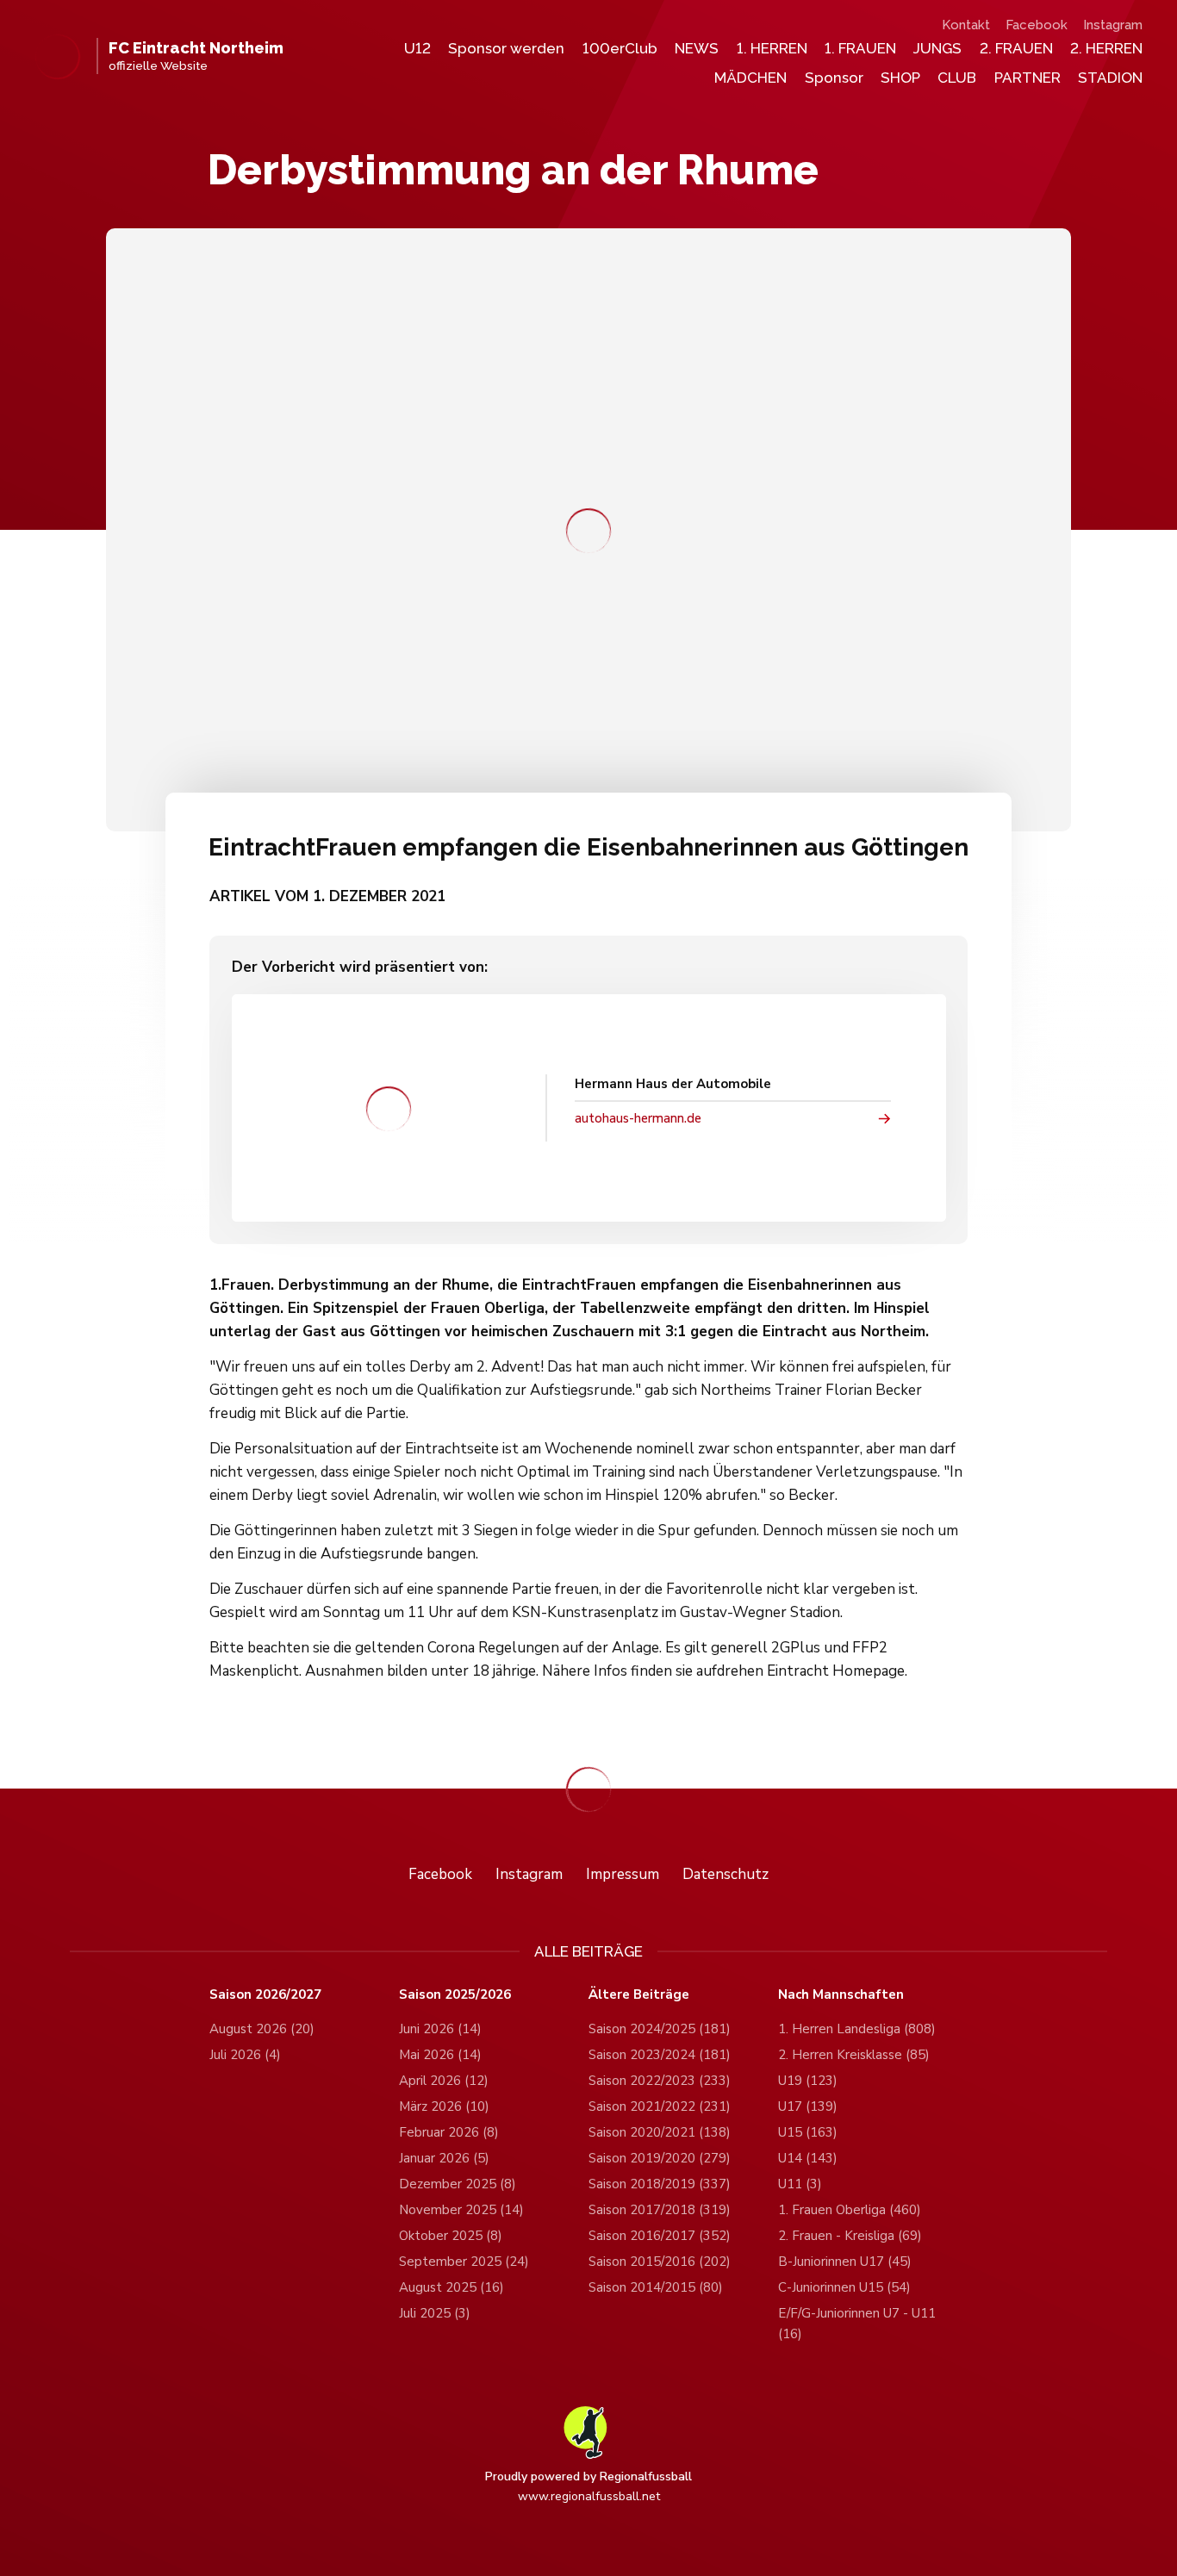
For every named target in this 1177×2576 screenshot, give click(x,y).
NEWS (697, 48)
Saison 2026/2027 (265, 1995)
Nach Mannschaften (841, 1995)
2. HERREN (1106, 48)
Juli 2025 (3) (435, 2313)
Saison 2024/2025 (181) (660, 2029)
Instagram (1113, 25)
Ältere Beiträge (639, 1995)
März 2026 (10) (444, 2106)
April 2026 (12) (444, 2081)
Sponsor (834, 78)
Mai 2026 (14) (440, 2055)
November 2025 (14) (461, 2210)
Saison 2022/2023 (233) (660, 2081)
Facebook (1037, 25)
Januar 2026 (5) (444, 2158)
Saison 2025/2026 (455, 1995)
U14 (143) (808, 2158)
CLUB (957, 78)
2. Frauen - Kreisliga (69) (850, 2236)
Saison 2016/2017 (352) (660, 2236)
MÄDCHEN (750, 78)
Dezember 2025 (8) (458, 2184)
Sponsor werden (506, 48)
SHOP (900, 78)
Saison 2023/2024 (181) (660, 2055)
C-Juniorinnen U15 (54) (844, 2287)
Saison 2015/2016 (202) (660, 2262)
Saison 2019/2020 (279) (660, 2158)
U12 (417, 48)
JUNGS (937, 48)
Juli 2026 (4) (245, 2055)
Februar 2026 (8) (449, 2132)
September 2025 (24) (464, 2262)
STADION (1110, 78)
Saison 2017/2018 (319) (660, 2210)
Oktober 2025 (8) (451, 2236)
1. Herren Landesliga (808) (857, 2029)
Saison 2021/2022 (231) (660, 2106)
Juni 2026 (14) (440, 2029)
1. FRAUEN (860, 48)
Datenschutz (726, 1874)
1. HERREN (772, 48)
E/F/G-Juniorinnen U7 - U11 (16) (857, 2324)
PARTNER (1028, 78)
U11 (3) (800, 2184)
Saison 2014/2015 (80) (656, 2287)
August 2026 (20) (262, 2029)
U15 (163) (808, 2132)
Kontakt (966, 25)
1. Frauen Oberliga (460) (850, 2210)
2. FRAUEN (1016, 48)
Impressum (623, 1874)
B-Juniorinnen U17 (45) (845, 2262)
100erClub (620, 48)
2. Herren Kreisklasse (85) (854, 2055)
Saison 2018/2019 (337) (660, 2184)
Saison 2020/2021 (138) (660, 2132)
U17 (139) (808, 2106)
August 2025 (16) (451, 2287)
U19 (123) (808, 2081)
